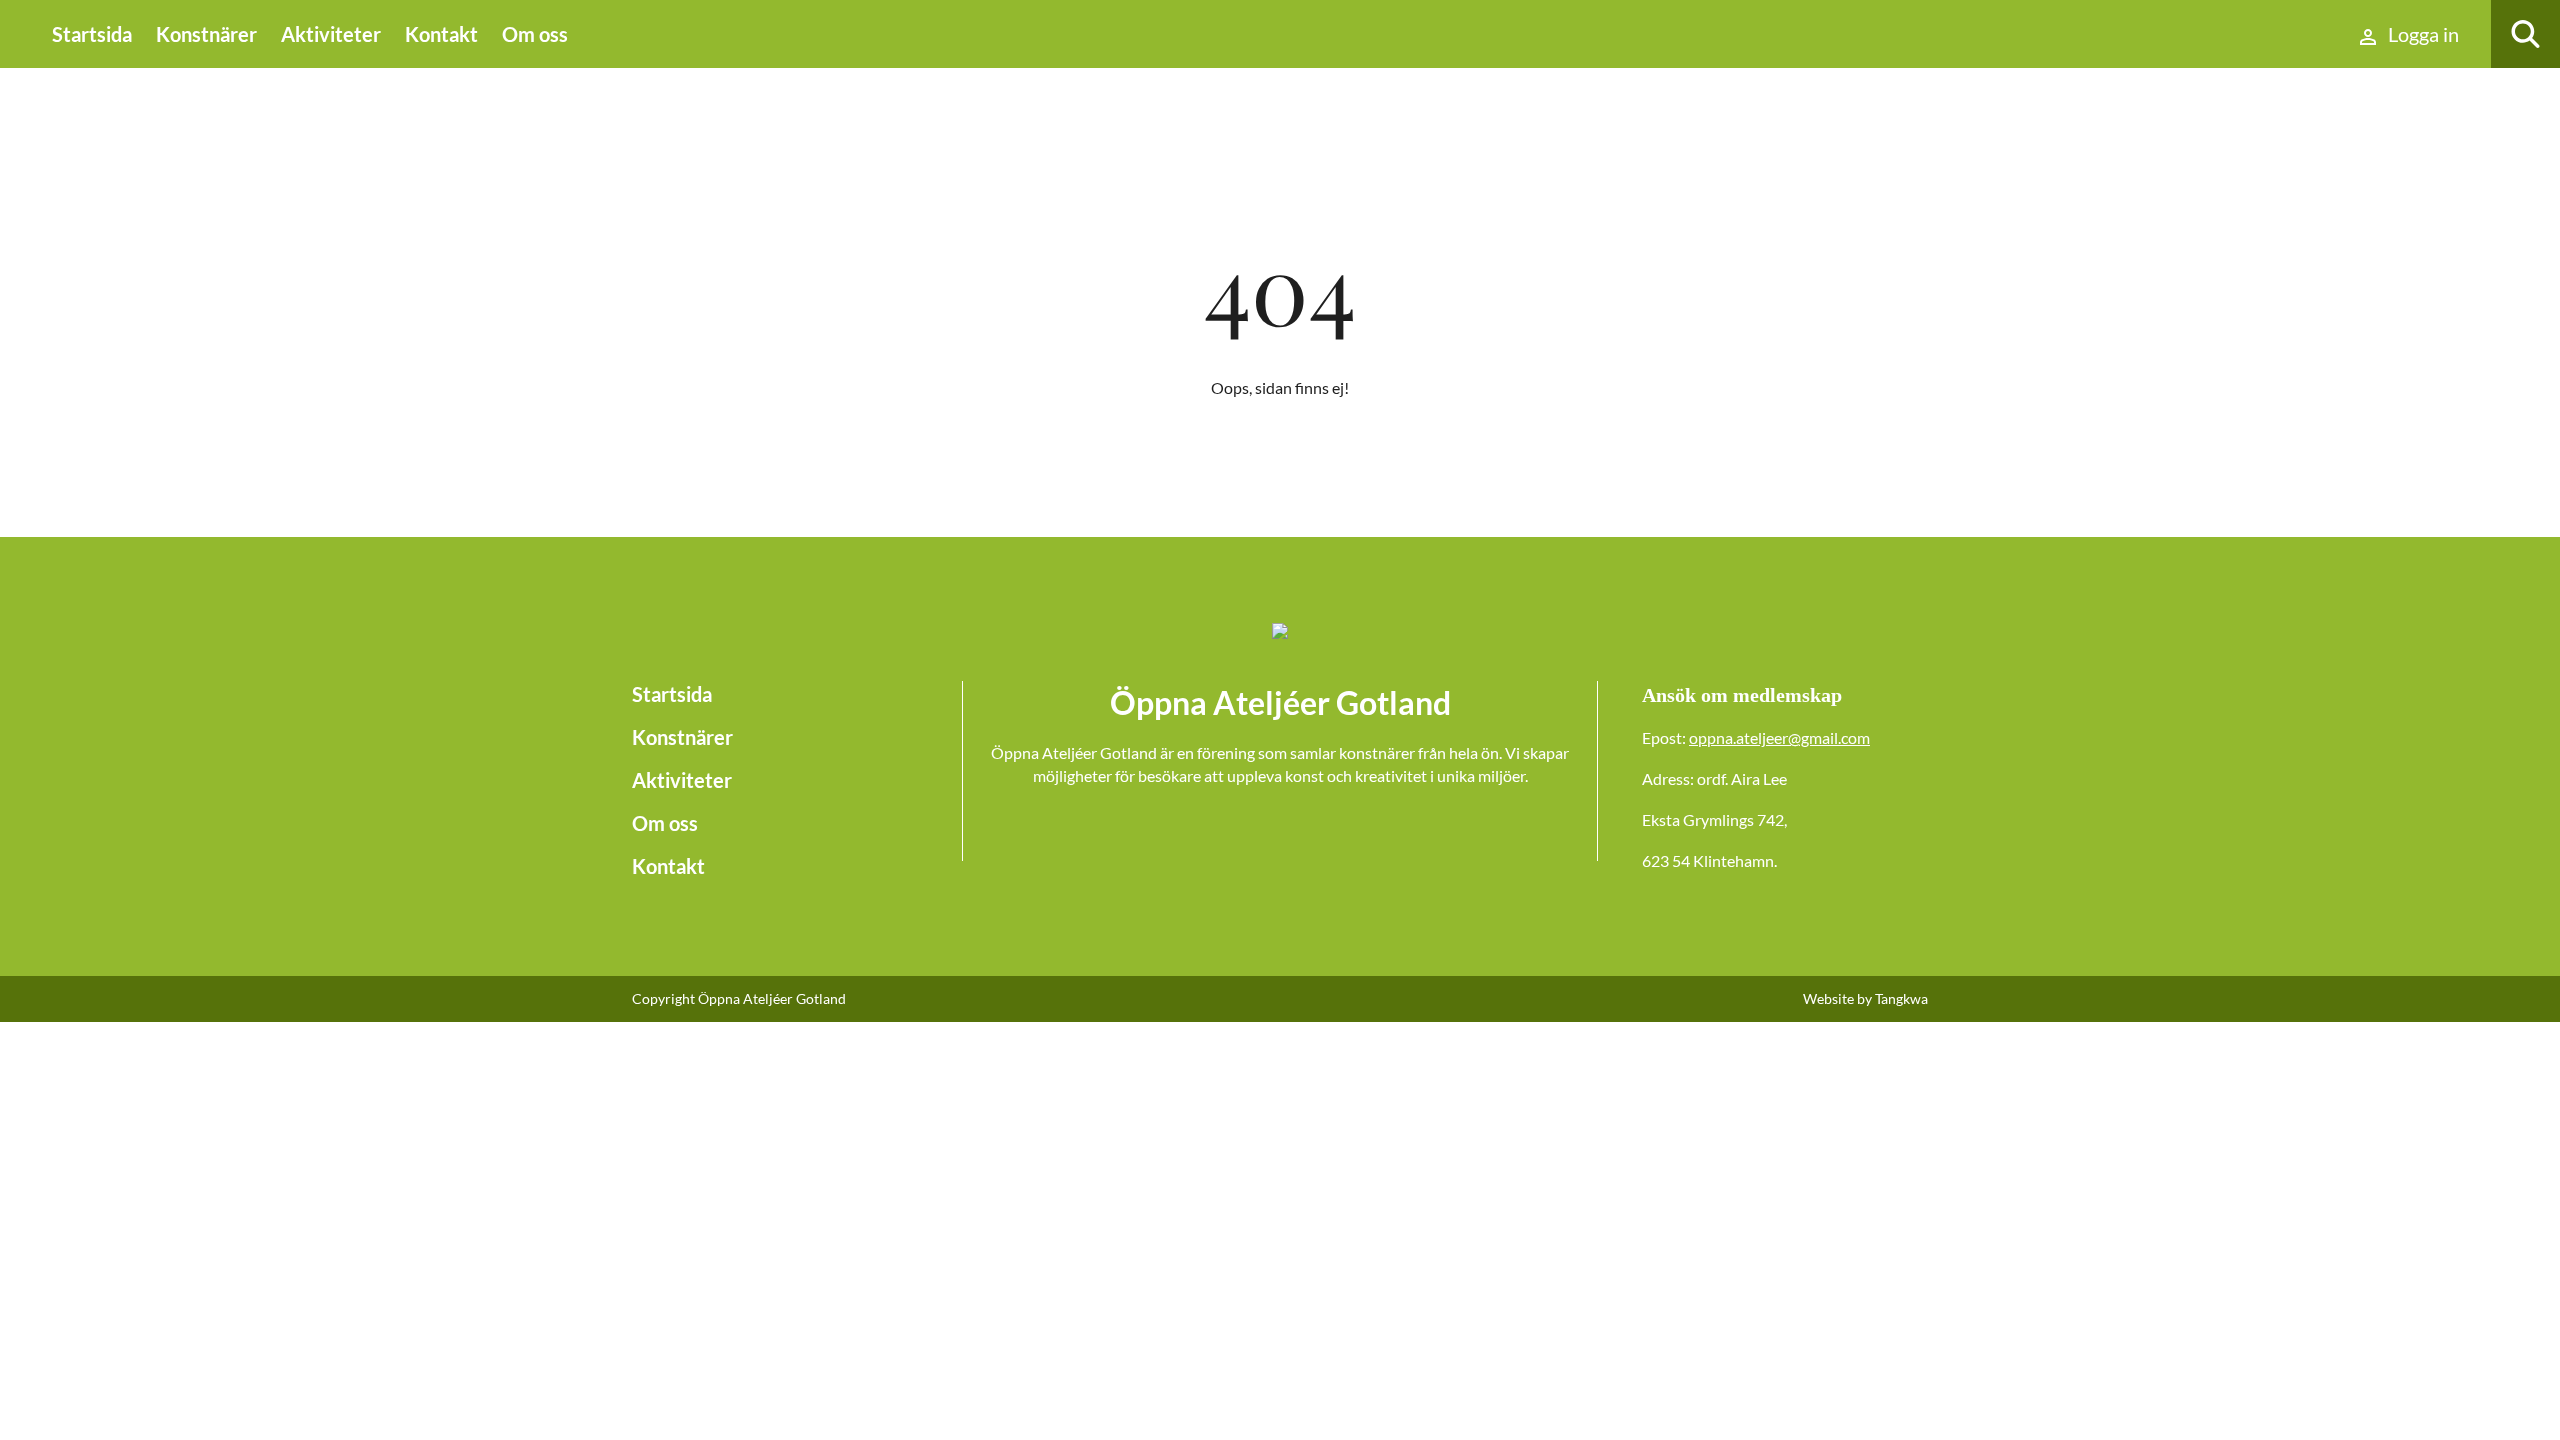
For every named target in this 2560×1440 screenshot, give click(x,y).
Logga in (2421, 34)
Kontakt (441, 34)
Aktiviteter (331, 34)
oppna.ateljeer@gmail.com (1779, 737)
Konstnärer (206, 34)
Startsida (92, 34)
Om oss (535, 34)
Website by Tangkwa (1865, 998)
